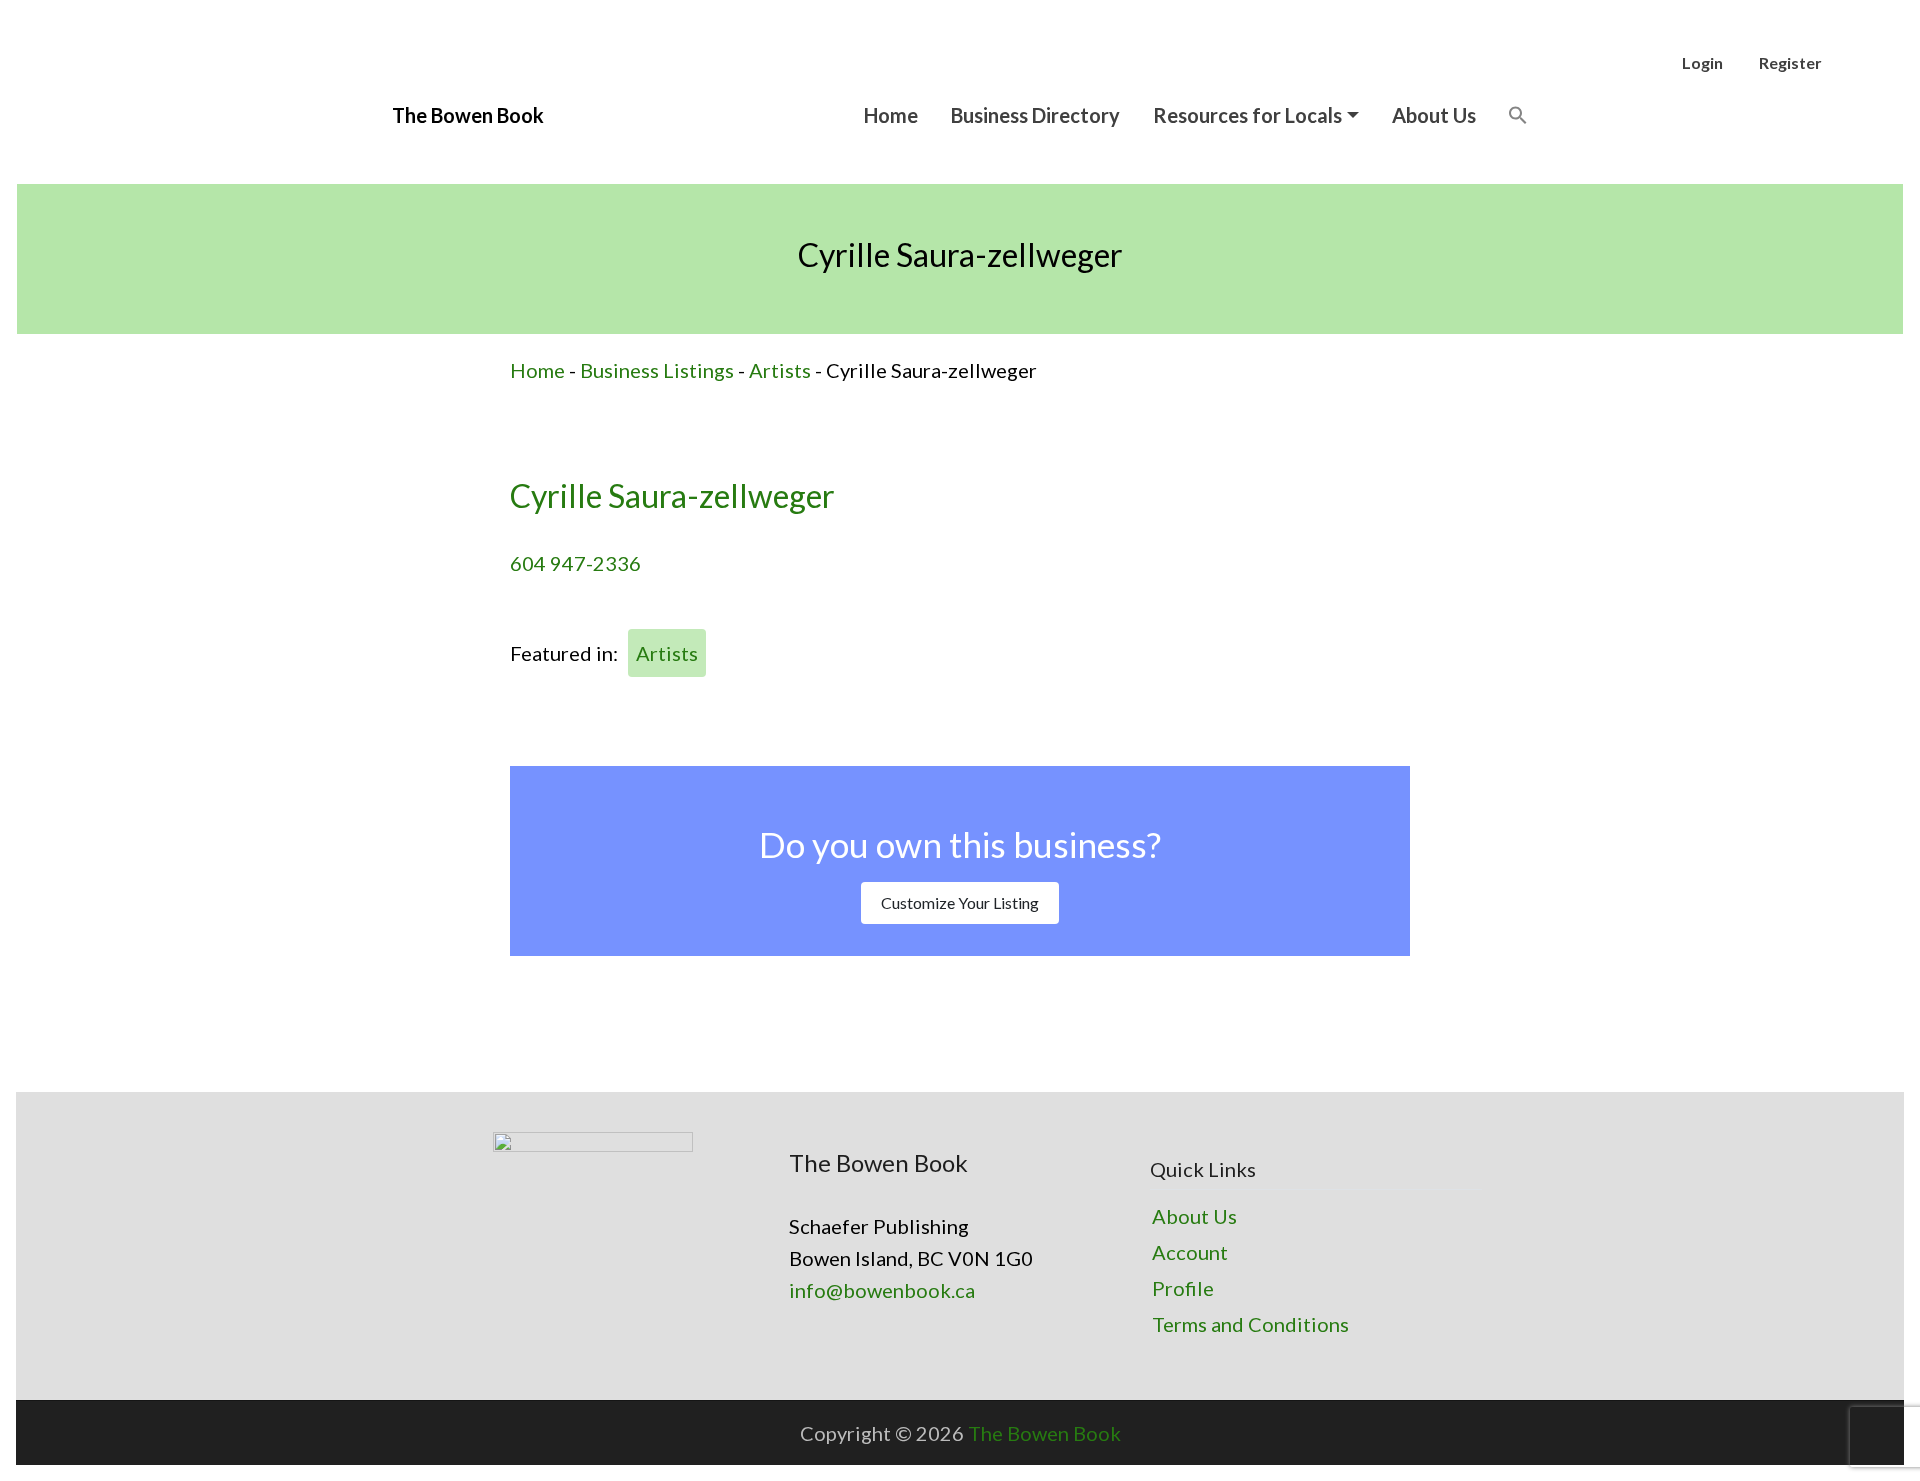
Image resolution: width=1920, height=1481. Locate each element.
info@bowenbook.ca (882, 1290)
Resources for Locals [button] (1247, 115)
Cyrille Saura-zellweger (672, 495)
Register (1790, 62)
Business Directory (1035, 115)
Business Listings (657, 370)
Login (1702, 62)
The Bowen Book (1044, 1433)
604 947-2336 (575, 563)
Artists (780, 370)
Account (1190, 1252)
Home (891, 115)
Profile (1183, 1288)
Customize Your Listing (960, 902)
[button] (1518, 114)
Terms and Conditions (1250, 1324)
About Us (1434, 115)
